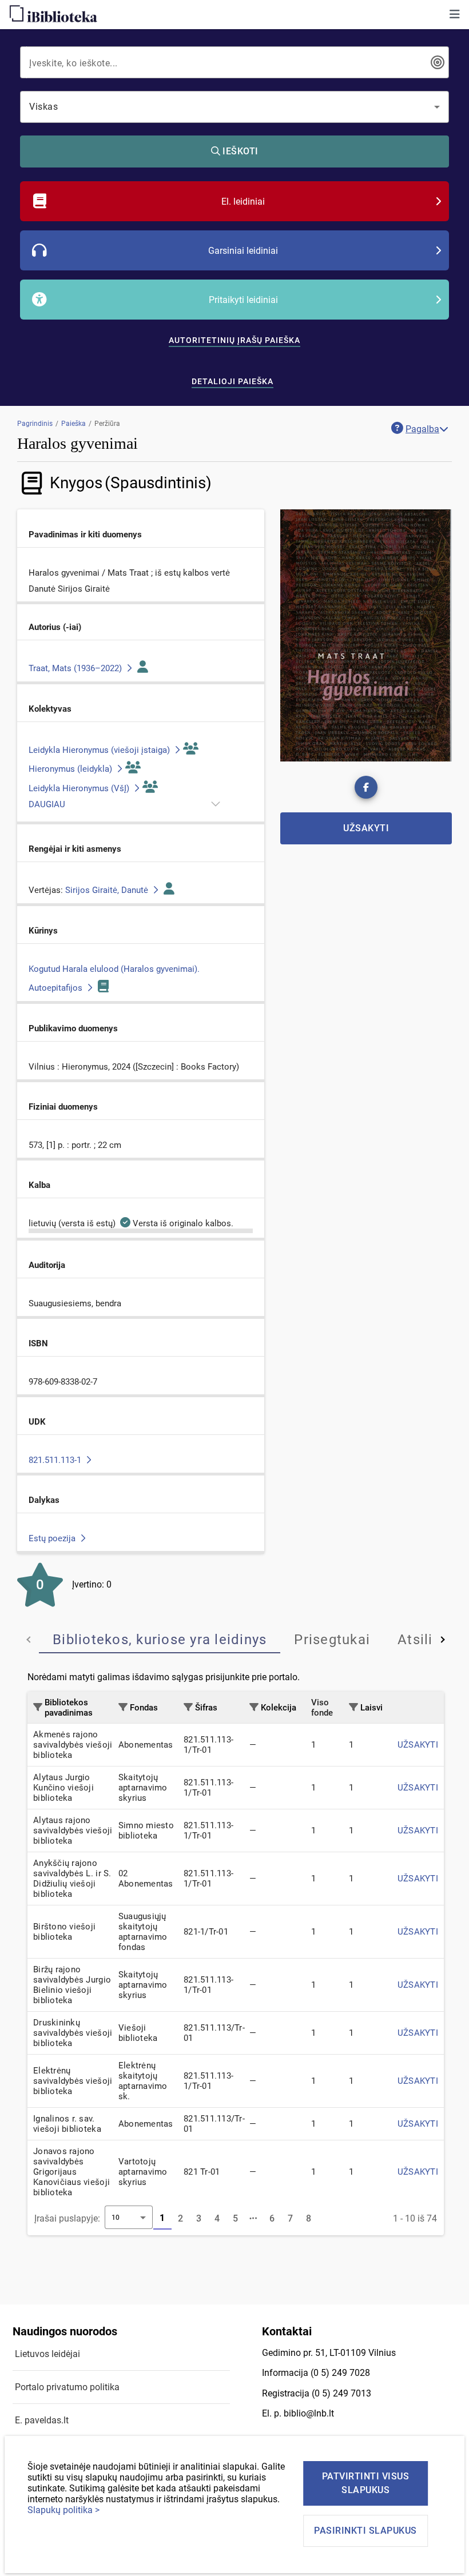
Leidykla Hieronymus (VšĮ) (80, 788)
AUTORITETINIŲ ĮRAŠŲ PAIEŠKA (234, 340)
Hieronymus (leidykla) (71, 769)
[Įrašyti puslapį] (254, 2219)
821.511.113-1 (56, 1460)
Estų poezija (53, 1538)
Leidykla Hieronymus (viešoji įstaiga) (100, 750)
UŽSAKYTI (418, 1745)
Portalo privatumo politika (67, 2387)
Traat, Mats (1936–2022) (76, 668)
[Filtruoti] (38, 1707)
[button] (455, 14)
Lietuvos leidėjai (47, 2354)
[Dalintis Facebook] (366, 787)
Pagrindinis (35, 424)
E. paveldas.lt (42, 2420)
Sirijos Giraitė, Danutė (108, 890)
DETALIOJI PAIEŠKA (232, 381)
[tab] (160, 1640)
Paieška (73, 424)
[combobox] (226, 62)
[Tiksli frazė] (438, 62)
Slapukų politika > (63, 2510)
